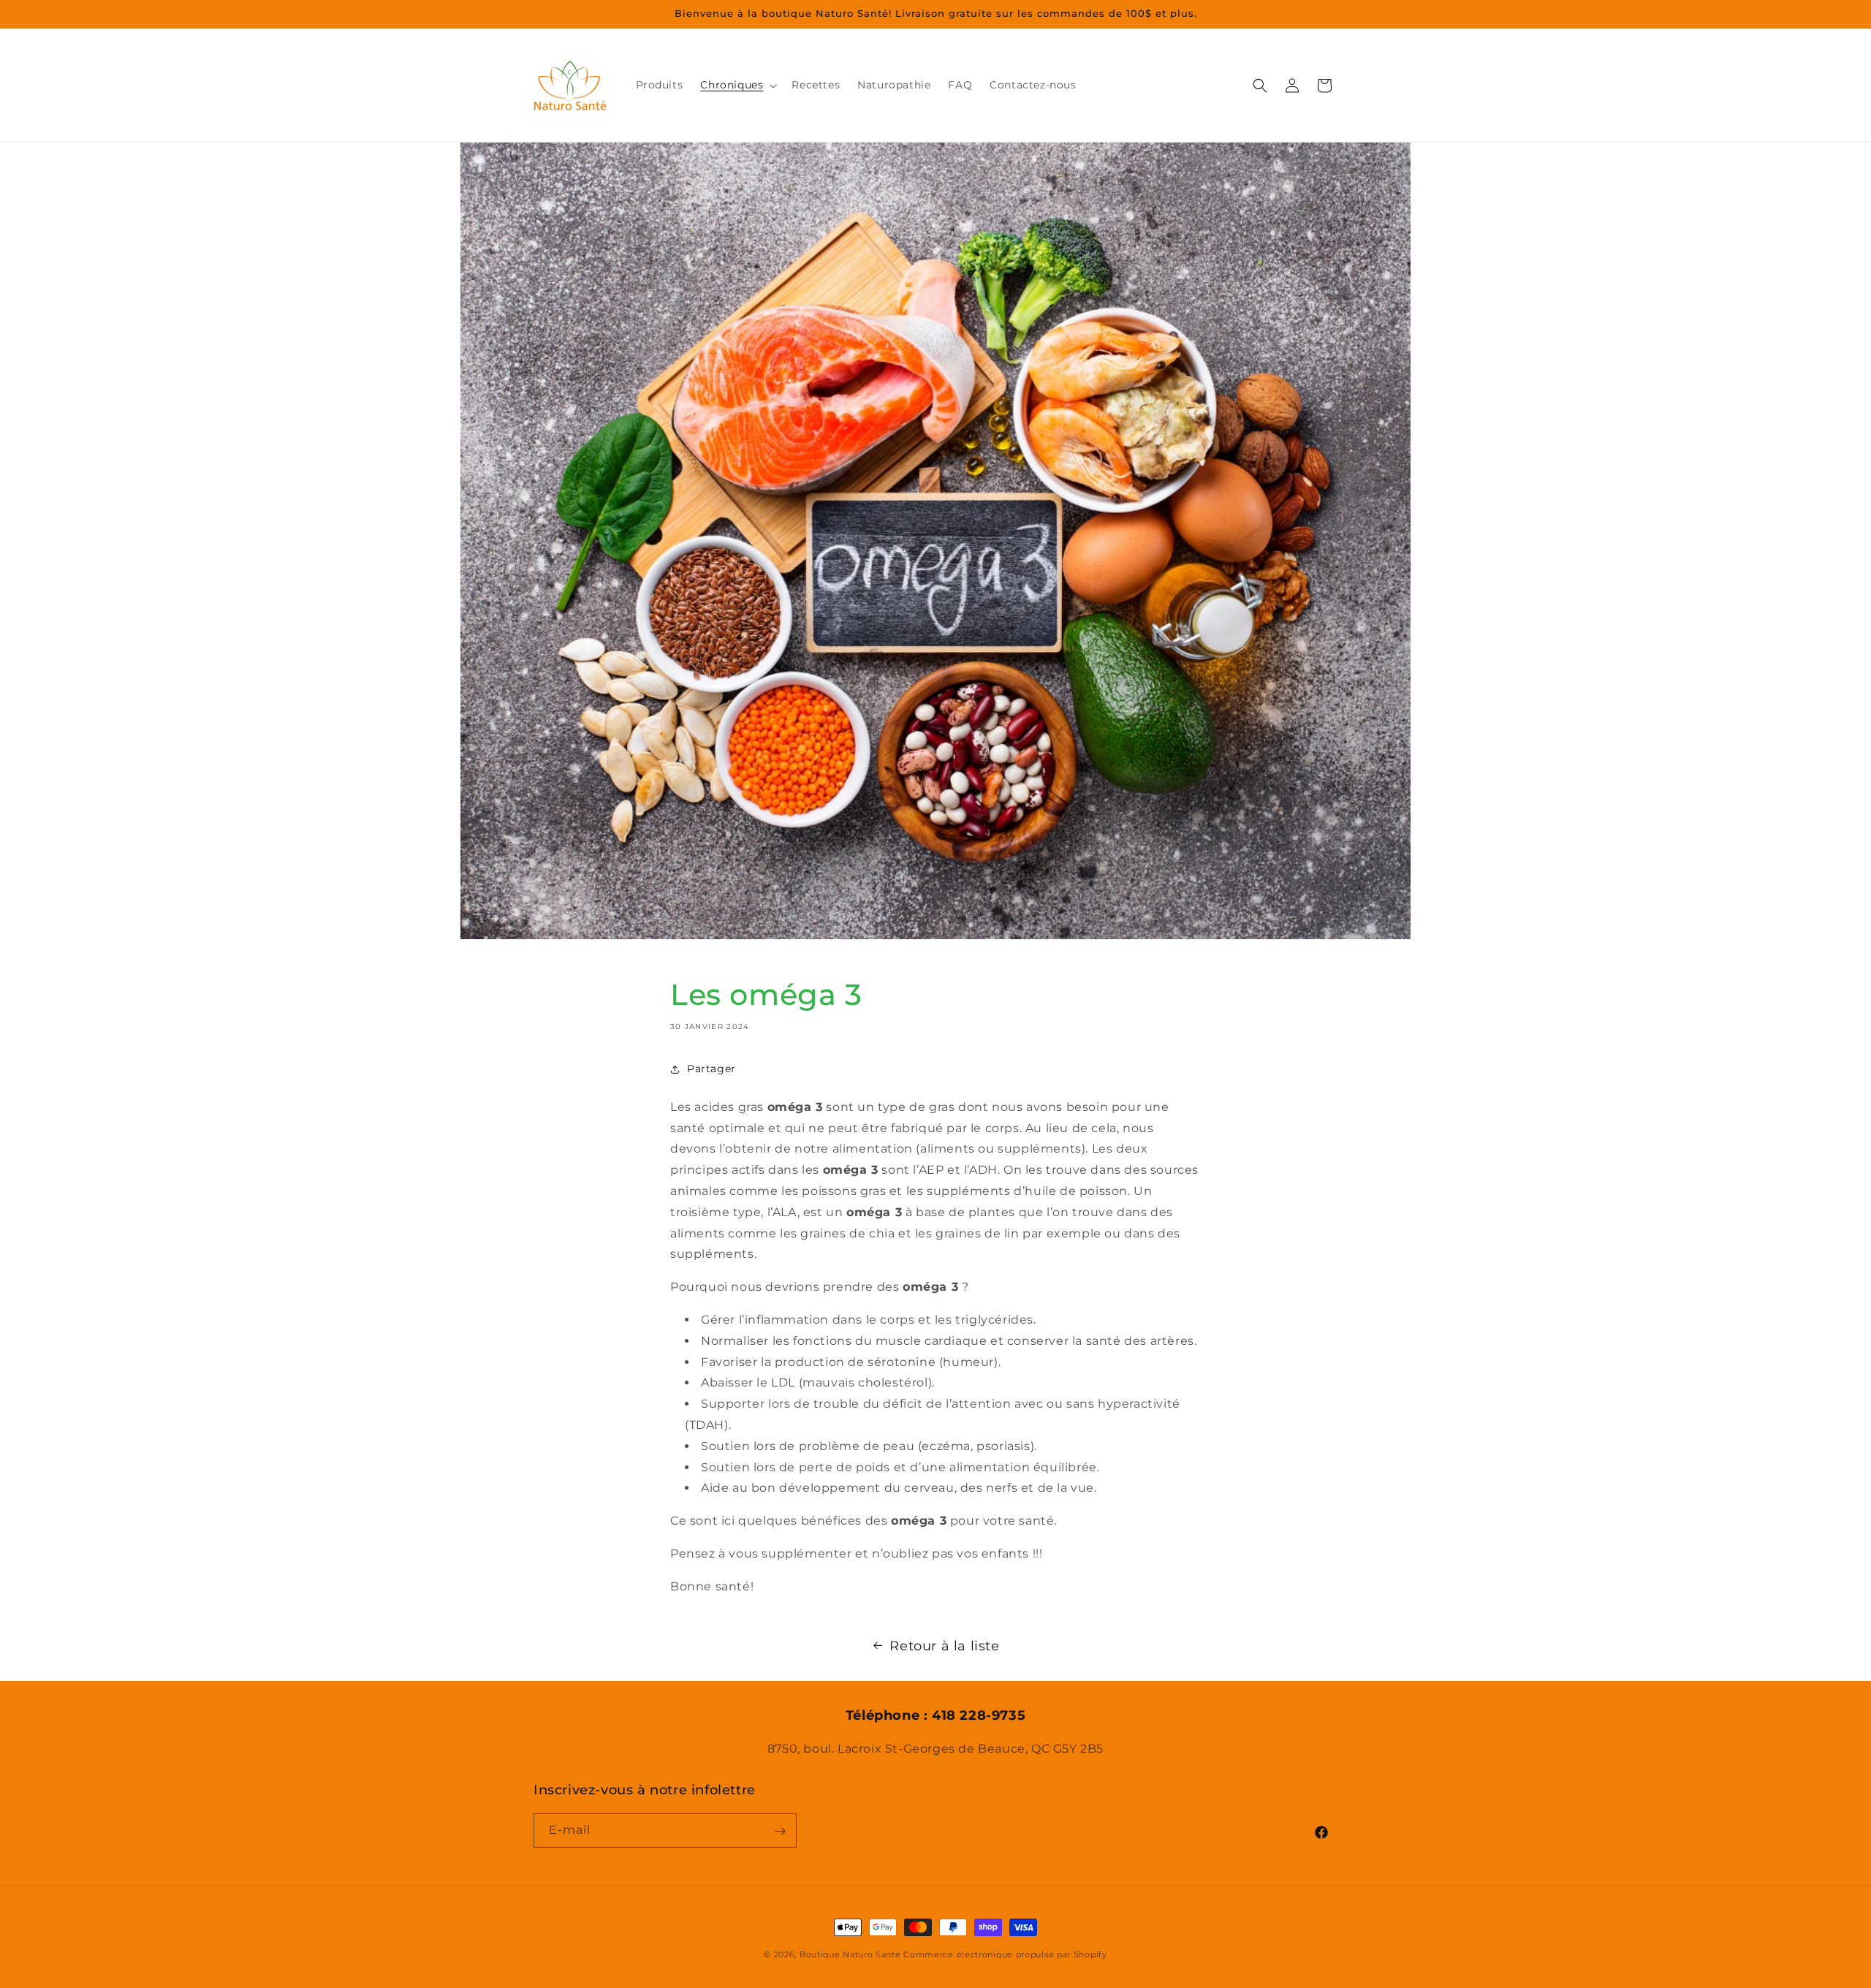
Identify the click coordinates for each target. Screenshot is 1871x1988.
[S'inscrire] (780, 1831)
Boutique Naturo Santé (850, 1954)
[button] (737, 85)
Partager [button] (711, 1069)
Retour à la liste (944, 1646)
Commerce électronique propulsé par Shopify (1005, 1954)
